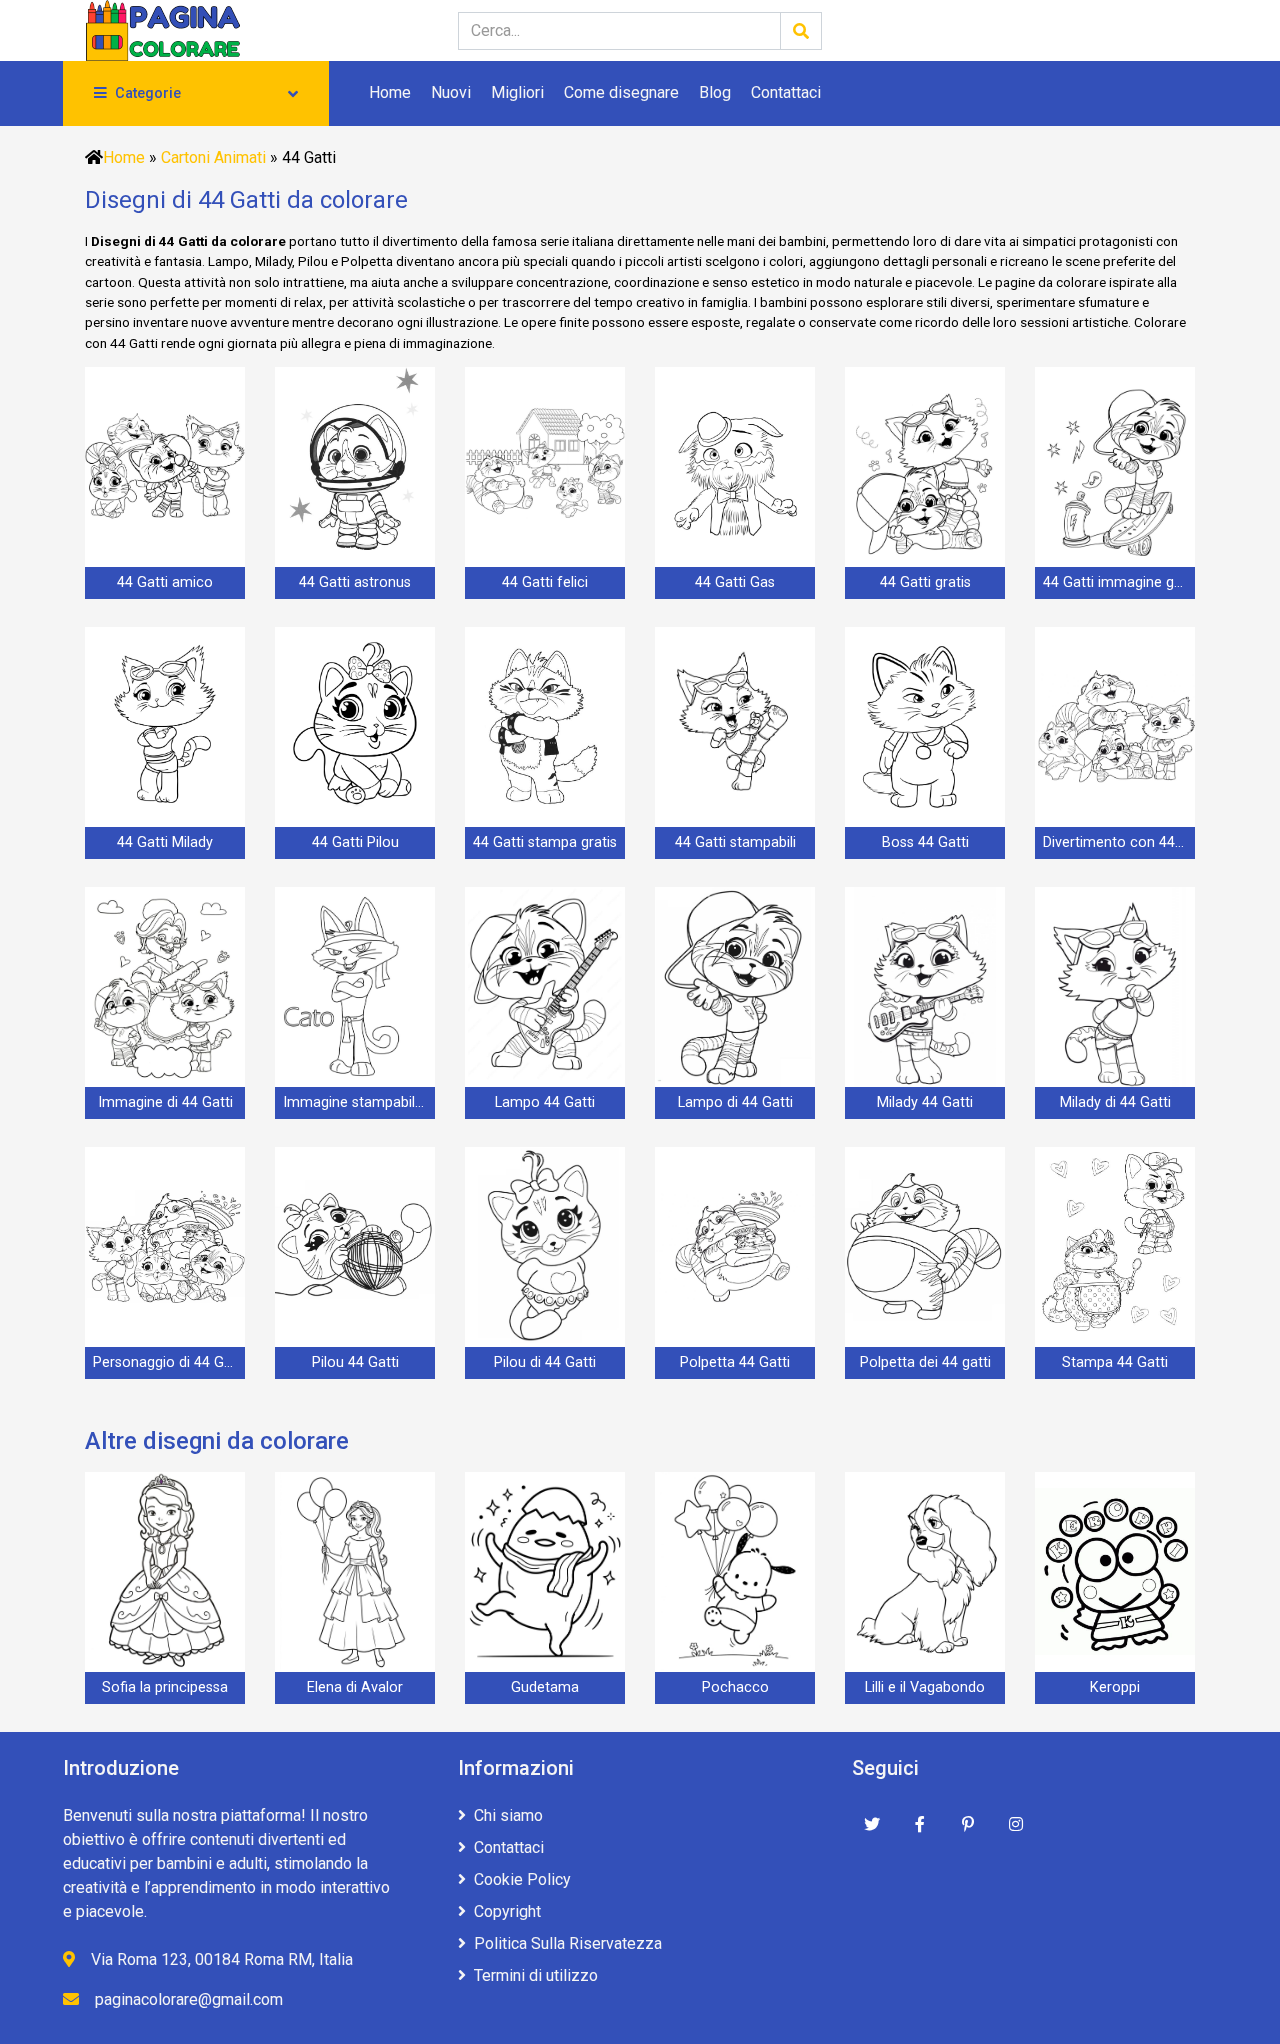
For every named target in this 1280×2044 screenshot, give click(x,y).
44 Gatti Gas (735, 582)
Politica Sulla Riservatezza (568, 1943)
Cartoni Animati (213, 157)
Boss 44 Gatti (925, 842)
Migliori (517, 92)
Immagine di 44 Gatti (165, 1102)
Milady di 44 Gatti (1115, 1102)
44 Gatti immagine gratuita (1119, 582)
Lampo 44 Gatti (545, 1102)
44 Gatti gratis (925, 582)
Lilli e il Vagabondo (925, 1687)
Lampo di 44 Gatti (735, 1102)
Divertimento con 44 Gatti (1119, 842)
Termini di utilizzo (536, 1975)
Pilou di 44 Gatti (545, 1362)
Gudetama (545, 1687)
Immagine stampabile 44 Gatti (359, 1102)
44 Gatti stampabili (735, 842)
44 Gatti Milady (165, 842)
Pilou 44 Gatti (355, 1362)
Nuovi (451, 92)
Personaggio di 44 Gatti (169, 1362)
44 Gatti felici (545, 582)
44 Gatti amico (165, 582)
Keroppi (1115, 1687)
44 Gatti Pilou (355, 842)
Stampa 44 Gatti (1115, 1362)
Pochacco (735, 1687)
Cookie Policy (522, 1879)
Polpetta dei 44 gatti (925, 1362)
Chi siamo (508, 1815)
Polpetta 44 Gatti (735, 1362)
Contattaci (786, 92)
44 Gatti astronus (355, 582)
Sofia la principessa (165, 1687)
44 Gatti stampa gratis (545, 842)
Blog (715, 92)
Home (390, 92)
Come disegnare (621, 92)
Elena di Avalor (355, 1687)
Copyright (507, 1911)
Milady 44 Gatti (925, 1102)
